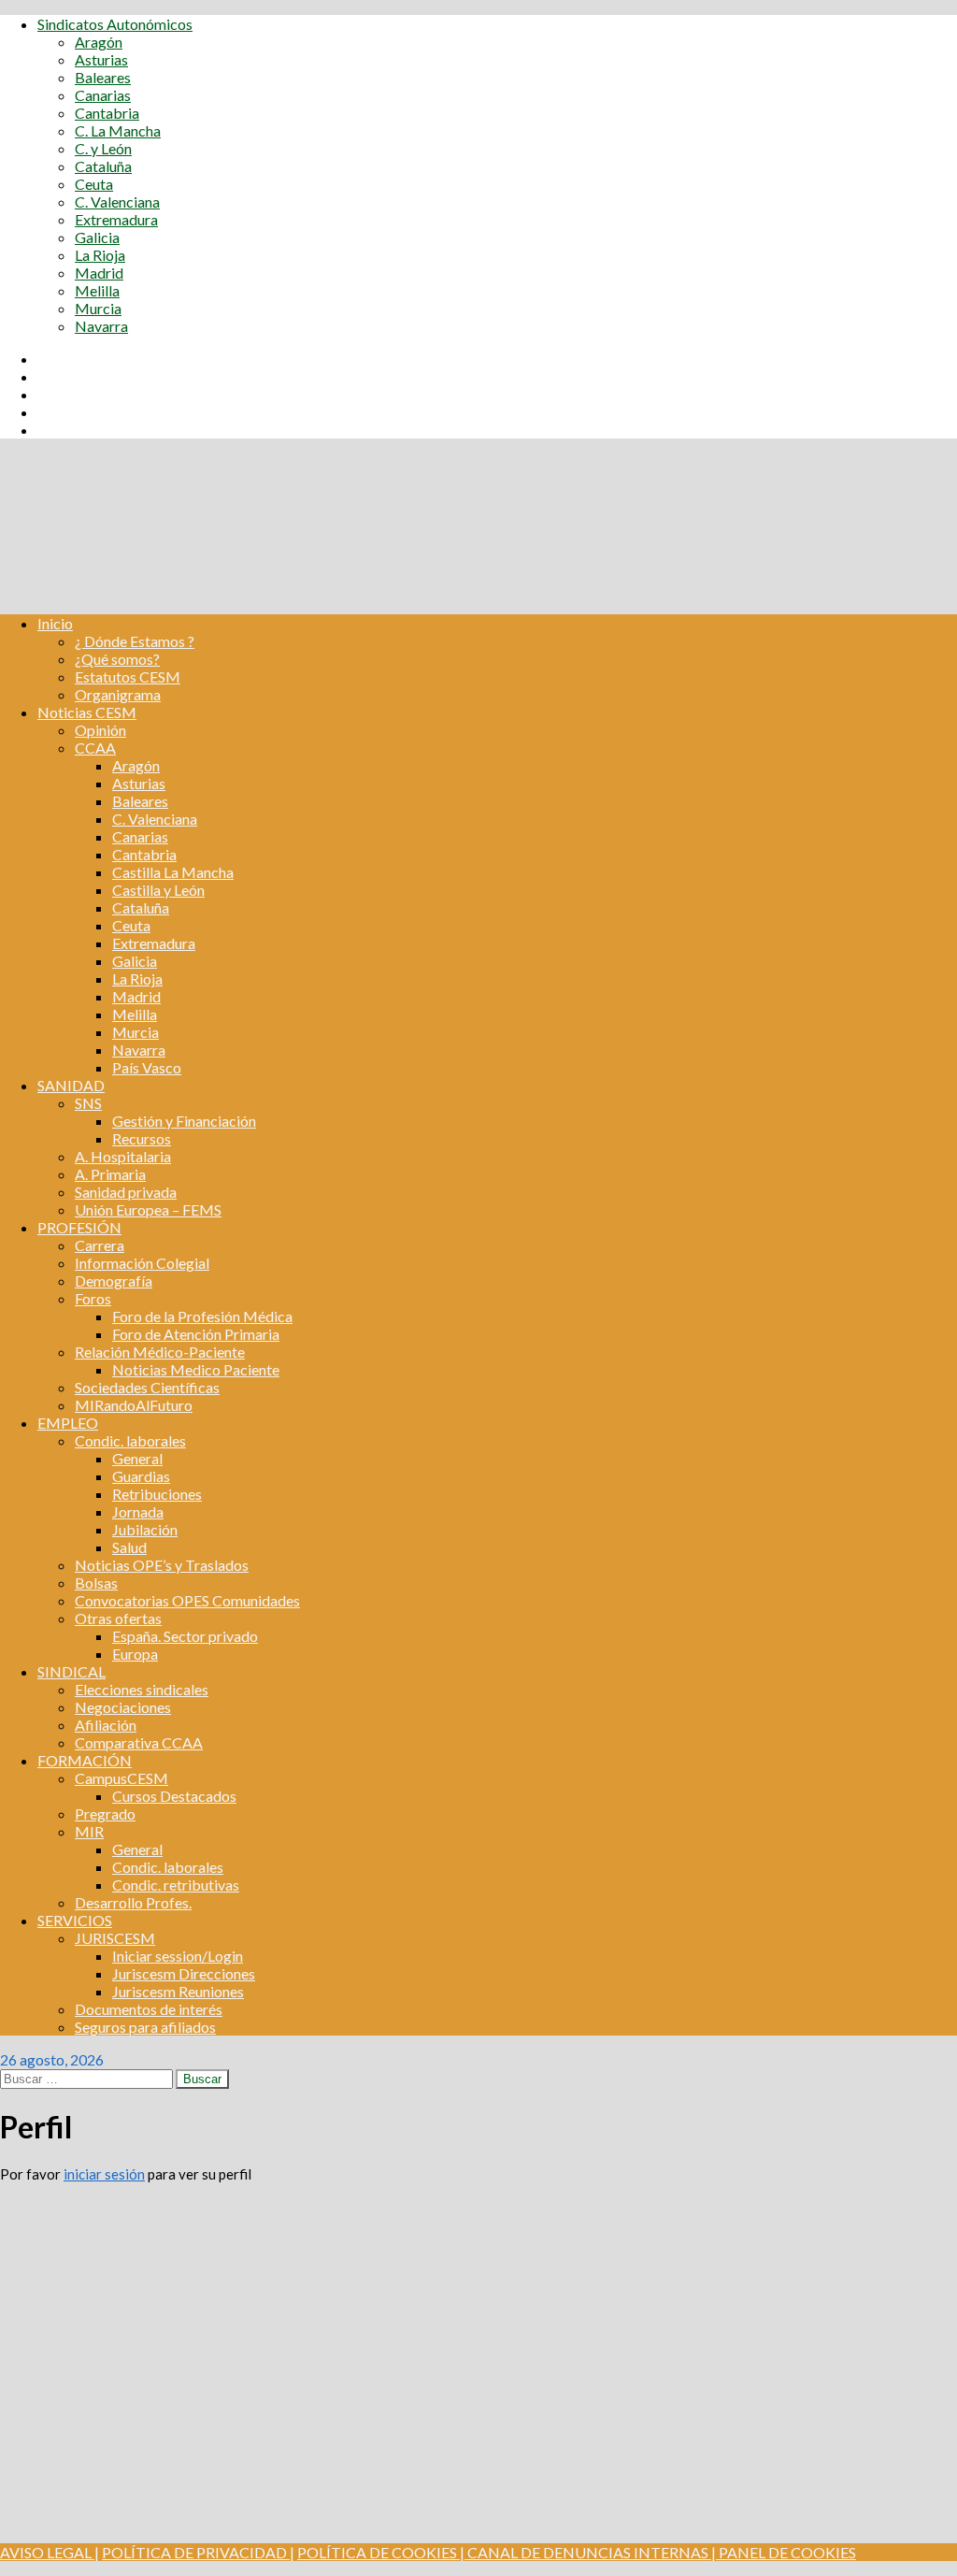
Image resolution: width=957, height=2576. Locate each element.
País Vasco (147, 1067)
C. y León (103, 148)
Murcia (98, 308)
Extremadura (116, 219)
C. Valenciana (117, 201)
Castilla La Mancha (173, 872)
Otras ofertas (118, 1618)
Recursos (142, 1138)
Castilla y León (158, 890)
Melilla (97, 290)
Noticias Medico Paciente (196, 1369)
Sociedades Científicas (147, 1387)
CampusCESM (121, 1778)
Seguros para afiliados (145, 2027)
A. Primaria (110, 1174)
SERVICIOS (75, 1920)
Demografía (114, 1281)
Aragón (99, 42)
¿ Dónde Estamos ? (135, 641)
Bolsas (96, 1583)
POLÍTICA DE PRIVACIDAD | (198, 2552)
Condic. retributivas (176, 1885)
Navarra (101, 326)
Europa (135, 1654)
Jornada (138, 1511)
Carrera (100, 1245)
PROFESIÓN (79, 1227)
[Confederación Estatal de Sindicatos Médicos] (478, 590)
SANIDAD (71, 1085)
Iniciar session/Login (178, 1956)
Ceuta (94, 184)
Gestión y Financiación (184, 1121)
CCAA (95, 748)
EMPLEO (68, 1423)
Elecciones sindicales (142, 1689)
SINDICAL (71, 1671)
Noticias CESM (87, 712)
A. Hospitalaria (123, 1156)
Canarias (103, 95)
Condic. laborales (130, 1440)
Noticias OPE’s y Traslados (162, 1565)
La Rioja (100, 255)
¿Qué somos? (117, 659)
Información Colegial (142, 1263)
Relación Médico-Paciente (160, 1352)
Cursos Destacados (174, 1796)
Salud (129, 1547)
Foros (93, 1298)
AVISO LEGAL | (50, 2552)
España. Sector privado (185, 1636)
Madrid (99, 273)
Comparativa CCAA (139, 1742)
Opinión (100, 730)
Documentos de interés (149, 2009)
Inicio (55, 623)
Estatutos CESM (128, 676)
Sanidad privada (126, 1192)
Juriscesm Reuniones (178, 1991)
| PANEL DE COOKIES (782, 2552)
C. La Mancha (118, 130)
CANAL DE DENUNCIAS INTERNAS (586, 2552)
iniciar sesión (104, 2174)
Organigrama (118, 694)
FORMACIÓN (85, 1760)
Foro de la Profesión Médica (202, 1316)
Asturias (101, 59)
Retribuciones (157, 1494)
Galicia (97, 237)
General (137, 1458)
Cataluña (103, 166)
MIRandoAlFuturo (134, 1405)
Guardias (141, 1476)
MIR (89, 1831)
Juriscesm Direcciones (184, 1973)
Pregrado (105, 1813)
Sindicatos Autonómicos (115, 24)
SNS (88, 1103)
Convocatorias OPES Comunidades (187, 1600)
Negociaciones (123, 1707)
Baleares (103, 77)
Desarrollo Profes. (133, 1902)
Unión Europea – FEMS (148, 1209)
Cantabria (107, 113)
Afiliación (106, 1725)
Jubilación (145, 1529)
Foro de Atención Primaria (196, 1334)
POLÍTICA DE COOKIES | (381, 2552)
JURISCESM (115, 1938)
